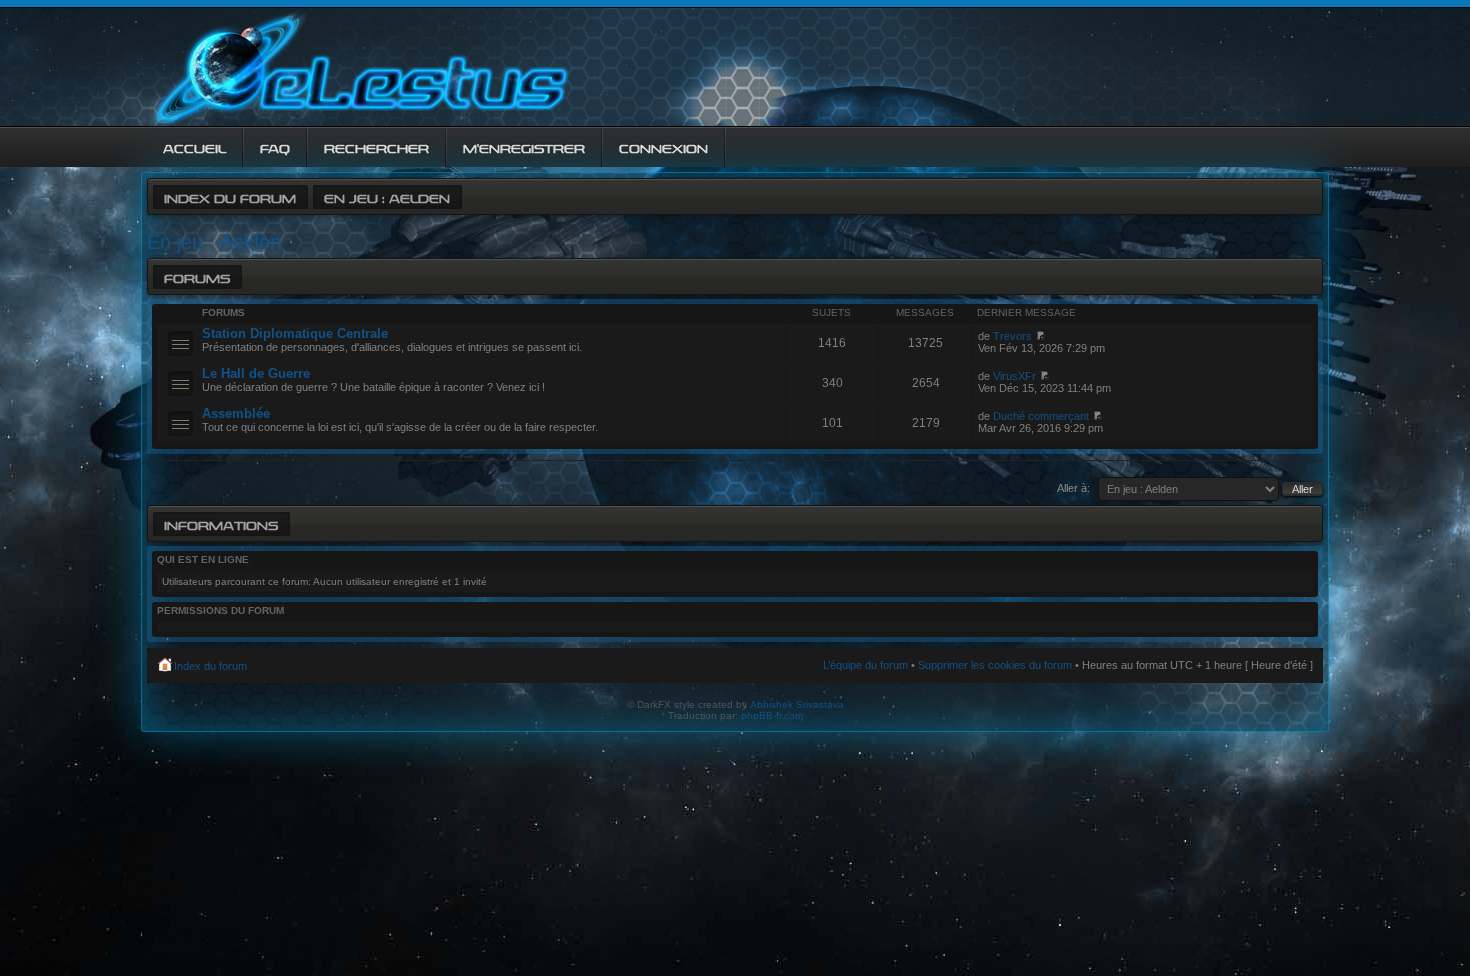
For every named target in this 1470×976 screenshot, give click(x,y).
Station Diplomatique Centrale (295, 333)
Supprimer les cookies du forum (995, 665)
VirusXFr (1014, 376)
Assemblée (236, 413)
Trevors (1012, 336)
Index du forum (230, 196)
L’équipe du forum (865, 665)
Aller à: (1073, 488)
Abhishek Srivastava (797, 704)
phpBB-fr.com (772, 715)
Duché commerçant (1041, 416)
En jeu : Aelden (387, 196)
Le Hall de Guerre (256, 373)
